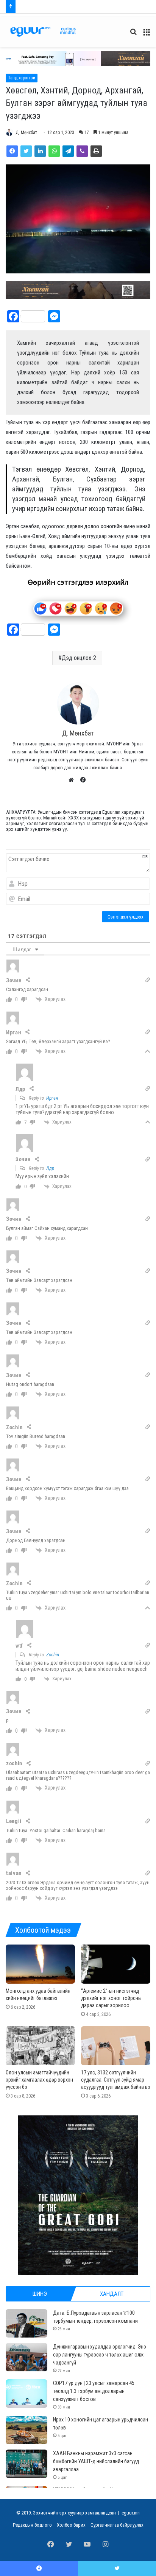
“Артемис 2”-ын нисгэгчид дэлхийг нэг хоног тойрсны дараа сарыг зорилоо (111, 1998)
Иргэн (52, 1098)
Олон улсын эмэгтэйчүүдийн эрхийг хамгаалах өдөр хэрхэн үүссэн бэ (39, 2080)
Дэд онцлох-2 (79, 658)
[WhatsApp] (54, 151)
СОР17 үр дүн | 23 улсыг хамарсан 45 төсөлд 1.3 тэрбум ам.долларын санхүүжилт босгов (94, 2391)
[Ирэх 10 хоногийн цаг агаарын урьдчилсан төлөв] (27, 2430)
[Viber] (82, 151)
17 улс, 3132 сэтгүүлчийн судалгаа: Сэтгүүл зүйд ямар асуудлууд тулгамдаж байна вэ (116, 2080)
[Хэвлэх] (96, 151)
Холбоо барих (71, 2525)
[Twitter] (26, 151)
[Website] (73, 780)
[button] (78, 59)
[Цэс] (147, 35)
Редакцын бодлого (32, 2525)
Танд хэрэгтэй (22, 78)
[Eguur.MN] (43, 32)
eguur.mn (131, 2513)
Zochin (53, 1655)
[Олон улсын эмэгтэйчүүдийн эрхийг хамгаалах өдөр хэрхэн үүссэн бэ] (40, 2046)
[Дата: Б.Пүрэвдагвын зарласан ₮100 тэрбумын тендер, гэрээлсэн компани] (27, 2323)
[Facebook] (12, 151)
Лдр (50, 1168)
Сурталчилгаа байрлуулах (117, 2525)
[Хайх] (133, 35)
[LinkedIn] (40, 151)
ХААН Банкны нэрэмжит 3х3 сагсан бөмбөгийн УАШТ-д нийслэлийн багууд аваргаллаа (96, 2461)
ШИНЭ (40, 2294)
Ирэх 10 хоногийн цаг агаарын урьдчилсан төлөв (70, 7)
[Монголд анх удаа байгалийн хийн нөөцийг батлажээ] (40, 1964)
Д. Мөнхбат (26, 133)
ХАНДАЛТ (112, 2294)
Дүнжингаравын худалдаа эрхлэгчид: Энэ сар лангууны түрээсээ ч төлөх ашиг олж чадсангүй (100, 2355)
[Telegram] (68, 151)
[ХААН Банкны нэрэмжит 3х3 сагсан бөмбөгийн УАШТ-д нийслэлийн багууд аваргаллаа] (27, 2464)
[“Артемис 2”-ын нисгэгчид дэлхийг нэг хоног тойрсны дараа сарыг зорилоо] (116, 1964)
